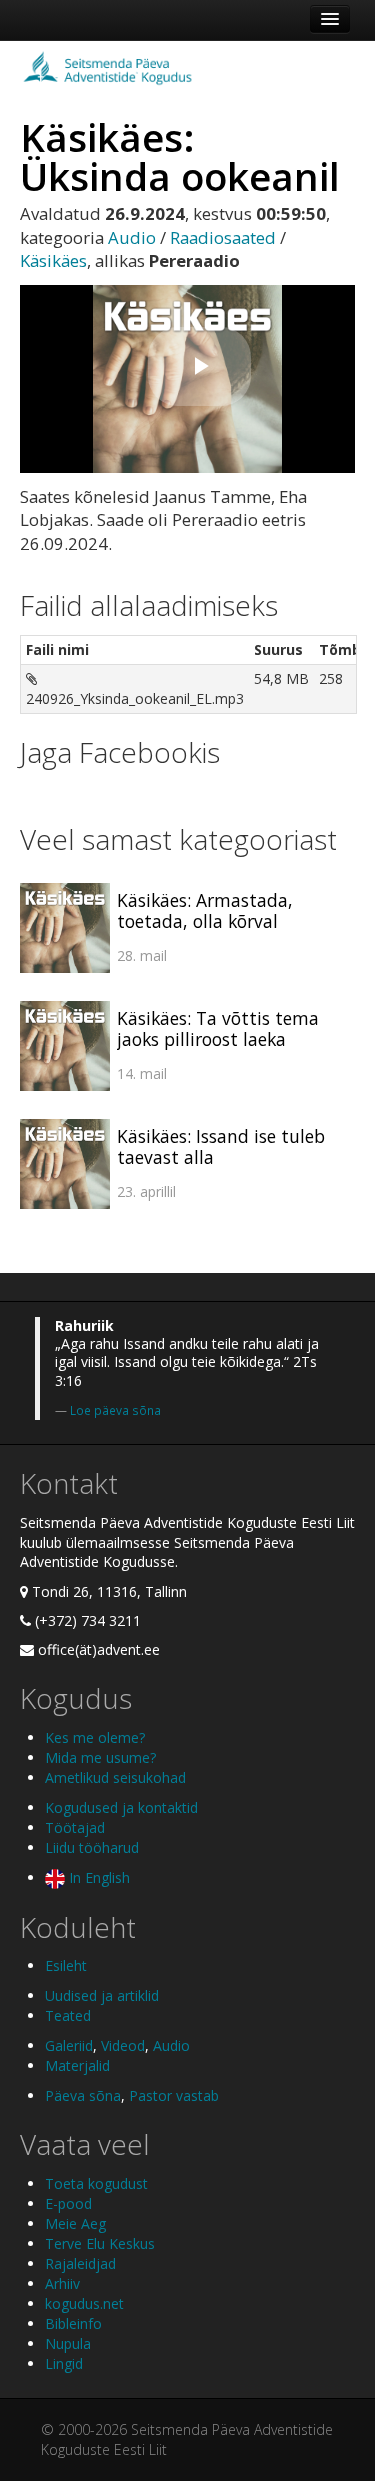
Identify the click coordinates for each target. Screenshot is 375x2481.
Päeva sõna (83, 2095)
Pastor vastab (174, 2095)
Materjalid (77, 2065)
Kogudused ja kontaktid (121, 1807)
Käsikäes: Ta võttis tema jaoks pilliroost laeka (218, 1028)
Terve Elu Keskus (100, 2243)
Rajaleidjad (80, 2263)
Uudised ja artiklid (102, 1995)
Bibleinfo (73, 2323)
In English (97, 1877)
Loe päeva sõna (115, 1410)
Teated (68, 2015)
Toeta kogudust (96, 2183)
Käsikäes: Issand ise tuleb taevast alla (221, 1146)
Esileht (66, 1965)
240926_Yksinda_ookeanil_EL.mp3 (135, 698)
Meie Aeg (75, 2223)
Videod (123, 2045)
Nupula (68, 2343)
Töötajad (75, 1827)
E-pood (68, 2203)
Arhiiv (62, 2283)
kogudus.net (84, 2303)
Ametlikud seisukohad (115, 1777)
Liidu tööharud (92, 1847)
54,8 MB (281, 678)
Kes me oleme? (95, 1737)
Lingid (64, 2363)
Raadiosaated (223, 237)
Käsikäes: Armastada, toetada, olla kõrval (205, 910)
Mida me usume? (100, 1757)
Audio (132, 237)
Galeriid (69, 2045)
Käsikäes (53, 260)
